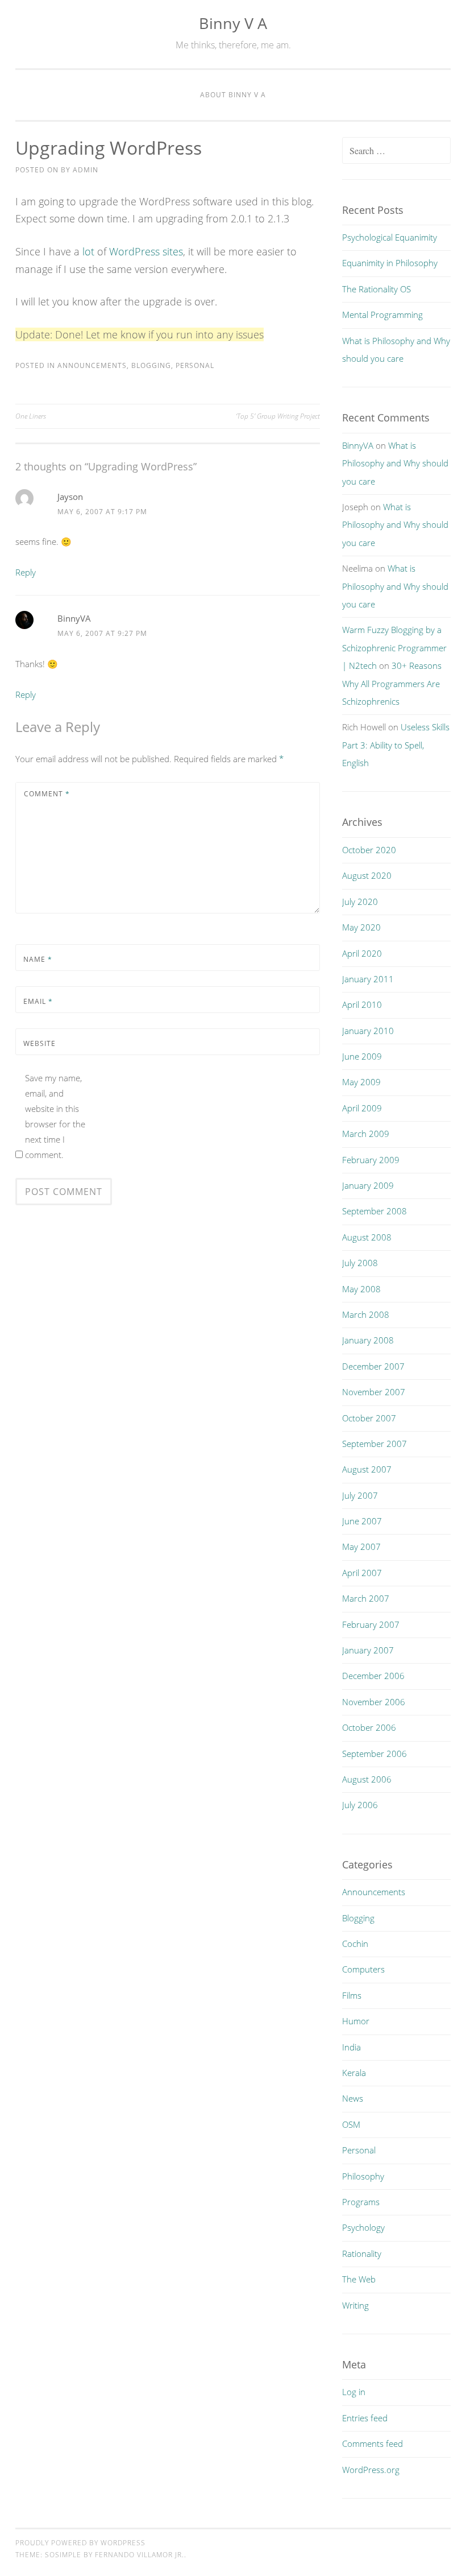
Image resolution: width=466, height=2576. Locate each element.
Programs (361, 2202)
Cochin (355, 1944)
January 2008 (368, 1340)
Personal (195, 365)
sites (173, 251)
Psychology (363, 2227)
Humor (356, 2021)
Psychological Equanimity (390, 237)
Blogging (151, 365)
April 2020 (362, 953)
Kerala (354, 2073)
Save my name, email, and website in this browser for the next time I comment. (55, 1116)
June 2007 (362, 1521)
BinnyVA (74, 618)
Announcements (92, 365)
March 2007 (366, 1598)
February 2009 (371, 1160)
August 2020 (367, 875)
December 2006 (373, 1676)
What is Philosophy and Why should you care (395, 463)
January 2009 (368, 1185)
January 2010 (368, 1031)
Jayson (70, 497)
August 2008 (367, 1237)
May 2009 (361, 1082)
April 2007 (362, 1573)
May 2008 (361, 1289)
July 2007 (360, 1495)
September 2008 (375, 1211)
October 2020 (369, 850)
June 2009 (362, 1056)
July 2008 (360, 1263)
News (353, 2098)
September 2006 (375, 1754)
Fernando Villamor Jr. (140, 2555)
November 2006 (374, 1702)
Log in (354, 2392)
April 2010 (362, 1004)
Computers (363, 1969)
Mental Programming (382, 315)
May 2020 (361, 927)
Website (39, 1043)
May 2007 (361, 1547)
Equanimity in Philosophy (390, 263)
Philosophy (363, 2176)
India (351, 2047)
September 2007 (375, 1444)
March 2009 (366, 1134)
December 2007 (373, 1366)
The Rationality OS (376, 289)
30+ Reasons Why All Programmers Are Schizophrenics (392, 683)
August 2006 (367, 1779)
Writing (355, 2305)
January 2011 (368, 979)
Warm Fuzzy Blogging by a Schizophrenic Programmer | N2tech (394, 648)
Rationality (362, 2254)
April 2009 (362, 1108)
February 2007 (371, 1624)
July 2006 (360, 1805)
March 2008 (366, 1314)
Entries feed (365, 2418)
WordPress (134, 251)
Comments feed (373, 2443)
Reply (26, 572)
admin (86, 170)
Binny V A (233, 23)
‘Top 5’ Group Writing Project (278, 416)
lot (88, 251)
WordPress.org (371, 2470)
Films (352, 1995)
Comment (47, 794)
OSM (351, 2124)
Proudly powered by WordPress (80, 2543)
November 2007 (374, 1392)
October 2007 (369, 1418)
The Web (359, 2279)
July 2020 (360, 902)
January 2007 (368, 1650)
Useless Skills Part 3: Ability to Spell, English (396, 745)
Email (38, 1001)
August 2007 (367, 1469)
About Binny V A (233, 95)
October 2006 (369, 1727)
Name (38, 959)
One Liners (31, 416)
